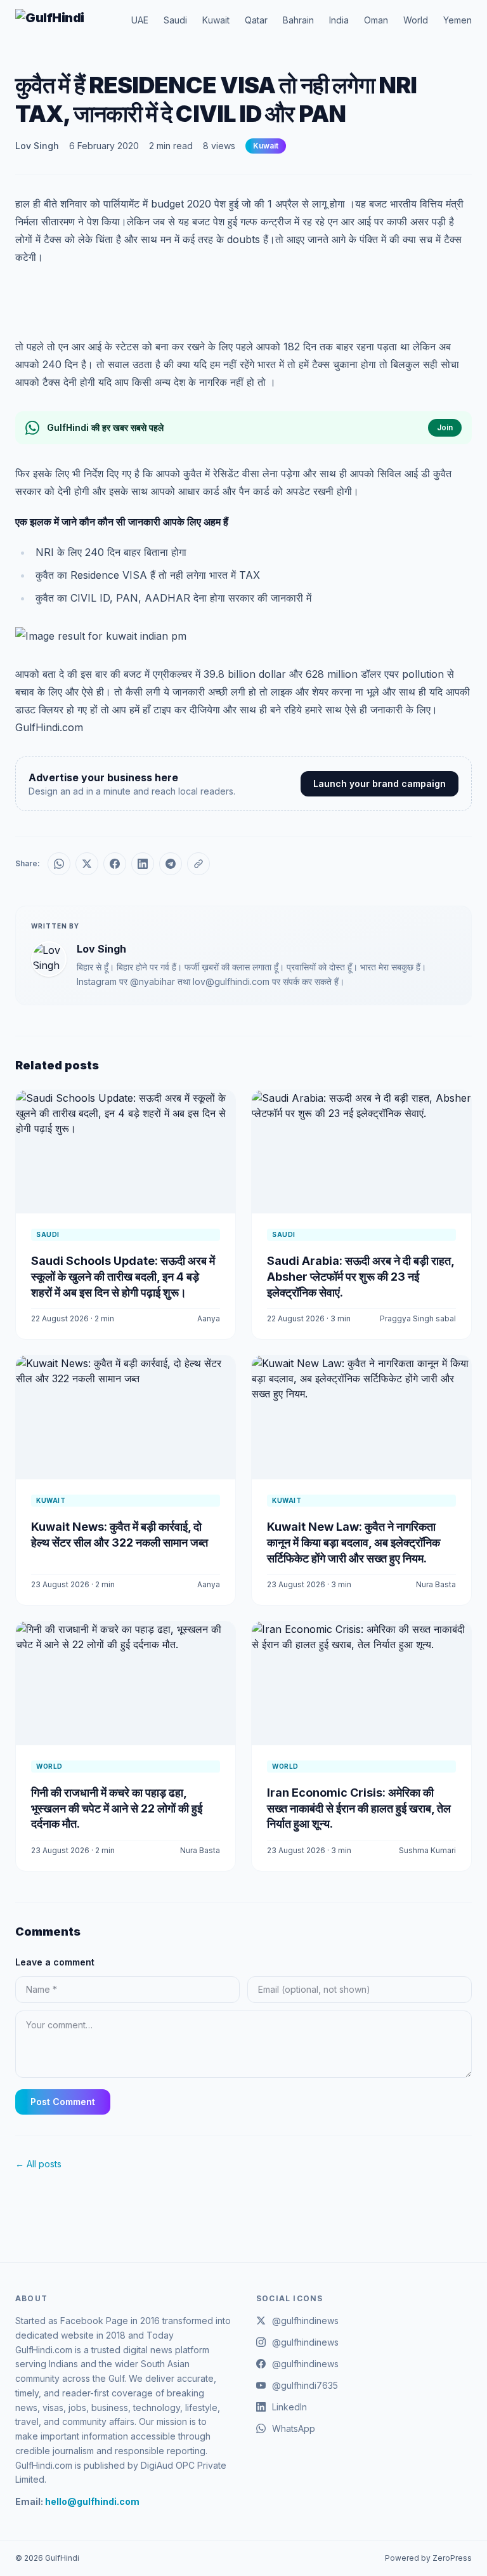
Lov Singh (37, 146)
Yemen (458, 20)
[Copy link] (198, 864)
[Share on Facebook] (115, 864)
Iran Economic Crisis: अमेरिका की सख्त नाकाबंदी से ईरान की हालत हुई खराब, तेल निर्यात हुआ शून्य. (359, 1808)
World (416, 20)
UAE (140, 20)
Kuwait (216, 20)
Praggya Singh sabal (418, 1318)
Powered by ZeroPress (428, 2558)
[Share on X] (87, 864)
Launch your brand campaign (380, 783)
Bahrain (298, 20)
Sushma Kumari (427, 1850)
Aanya (209, 1318)
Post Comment (63, 2102)
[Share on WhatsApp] (59, 864)
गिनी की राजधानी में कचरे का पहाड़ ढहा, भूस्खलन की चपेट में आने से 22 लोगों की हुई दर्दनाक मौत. (117, 1808)
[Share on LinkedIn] (143, 864)
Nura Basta (436, 1584)
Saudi (175, 20)
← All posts (38, 2164)
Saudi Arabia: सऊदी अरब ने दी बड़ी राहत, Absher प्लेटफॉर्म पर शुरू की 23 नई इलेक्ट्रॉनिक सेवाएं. (360, 1277)
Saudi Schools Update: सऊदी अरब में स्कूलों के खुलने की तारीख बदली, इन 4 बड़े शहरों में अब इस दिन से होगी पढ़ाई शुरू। (123, 1277)
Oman (376, 20)
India (339, 20)
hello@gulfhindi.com (92, 2501)
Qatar (256, 20)
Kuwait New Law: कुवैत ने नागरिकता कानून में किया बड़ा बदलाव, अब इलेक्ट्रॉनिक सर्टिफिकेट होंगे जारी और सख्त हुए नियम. (354, 1542)
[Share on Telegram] (171, 864)
